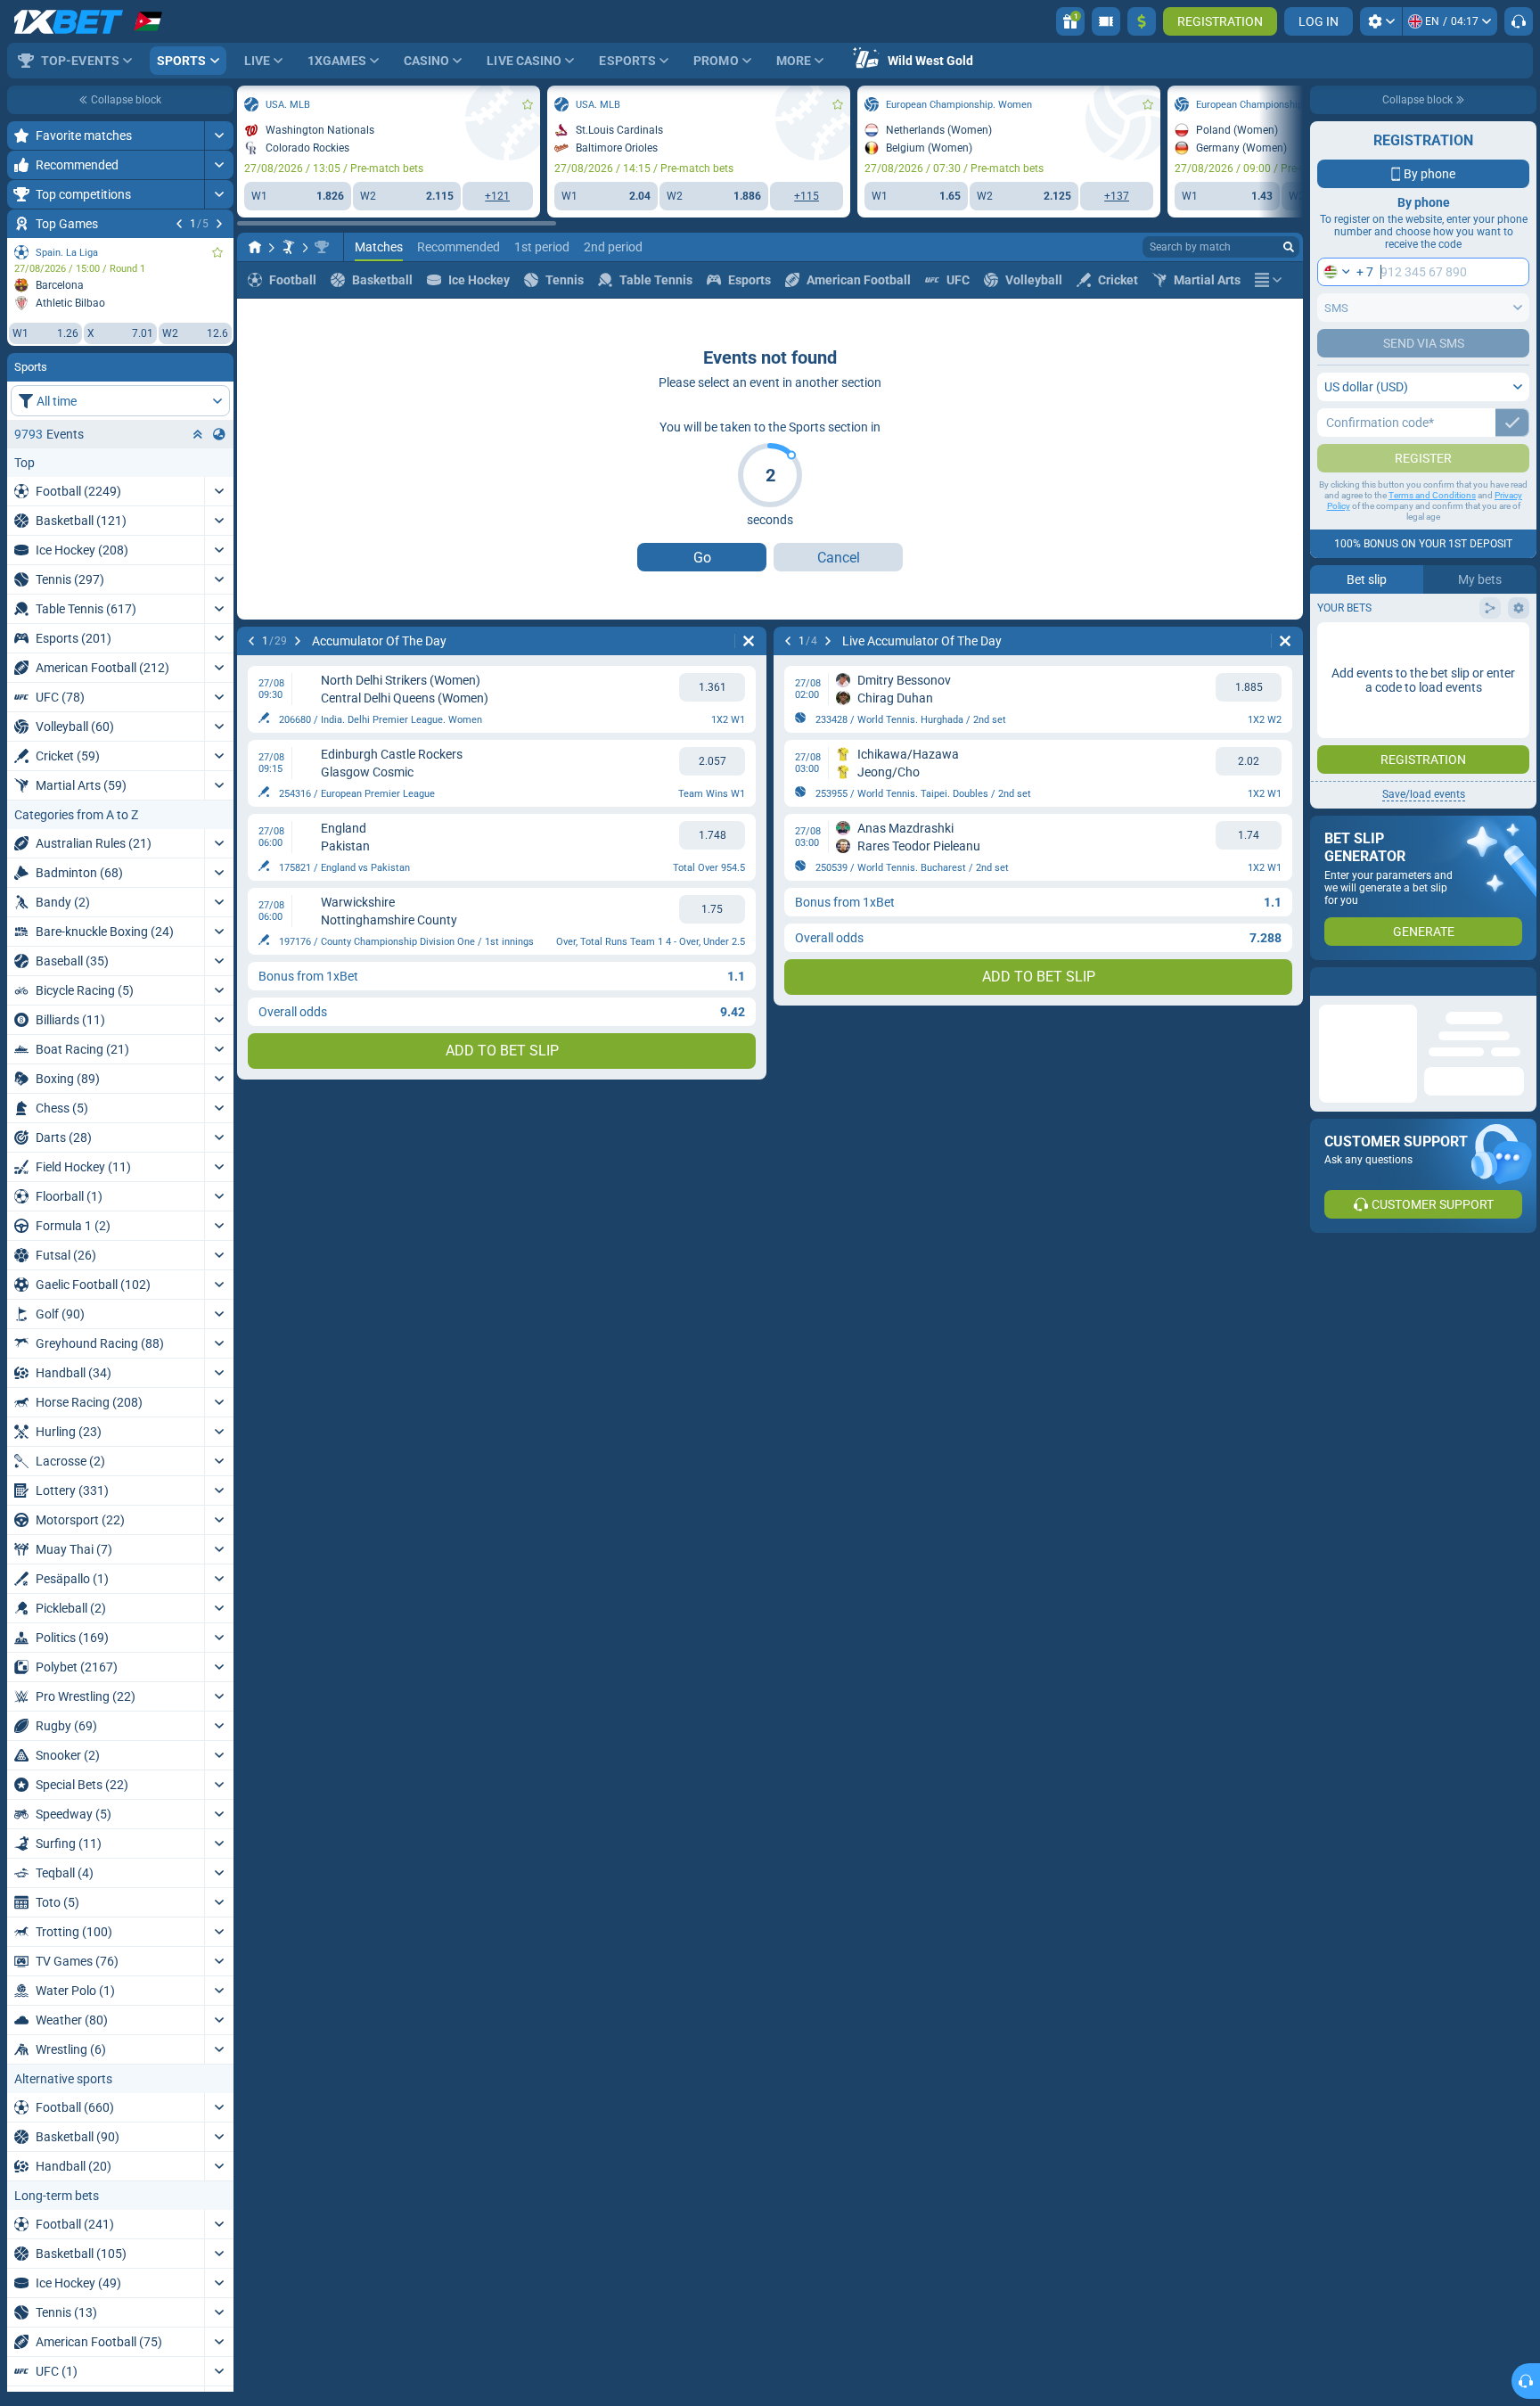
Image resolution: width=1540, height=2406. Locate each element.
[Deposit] (1142, 21)
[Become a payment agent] (1106, 21)
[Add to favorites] (217, 252)
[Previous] (179, 224)
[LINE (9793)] (255, 247)
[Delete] (749, 641)
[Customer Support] (1519, 21)
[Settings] (1381, 21)
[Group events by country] (219, 434)
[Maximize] (219, 135)
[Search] (1289, 247)
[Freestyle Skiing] (289, 247)
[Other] (1268, 280)
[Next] (219, 224)
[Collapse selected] (198, 434)
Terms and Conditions (1432, 531)
